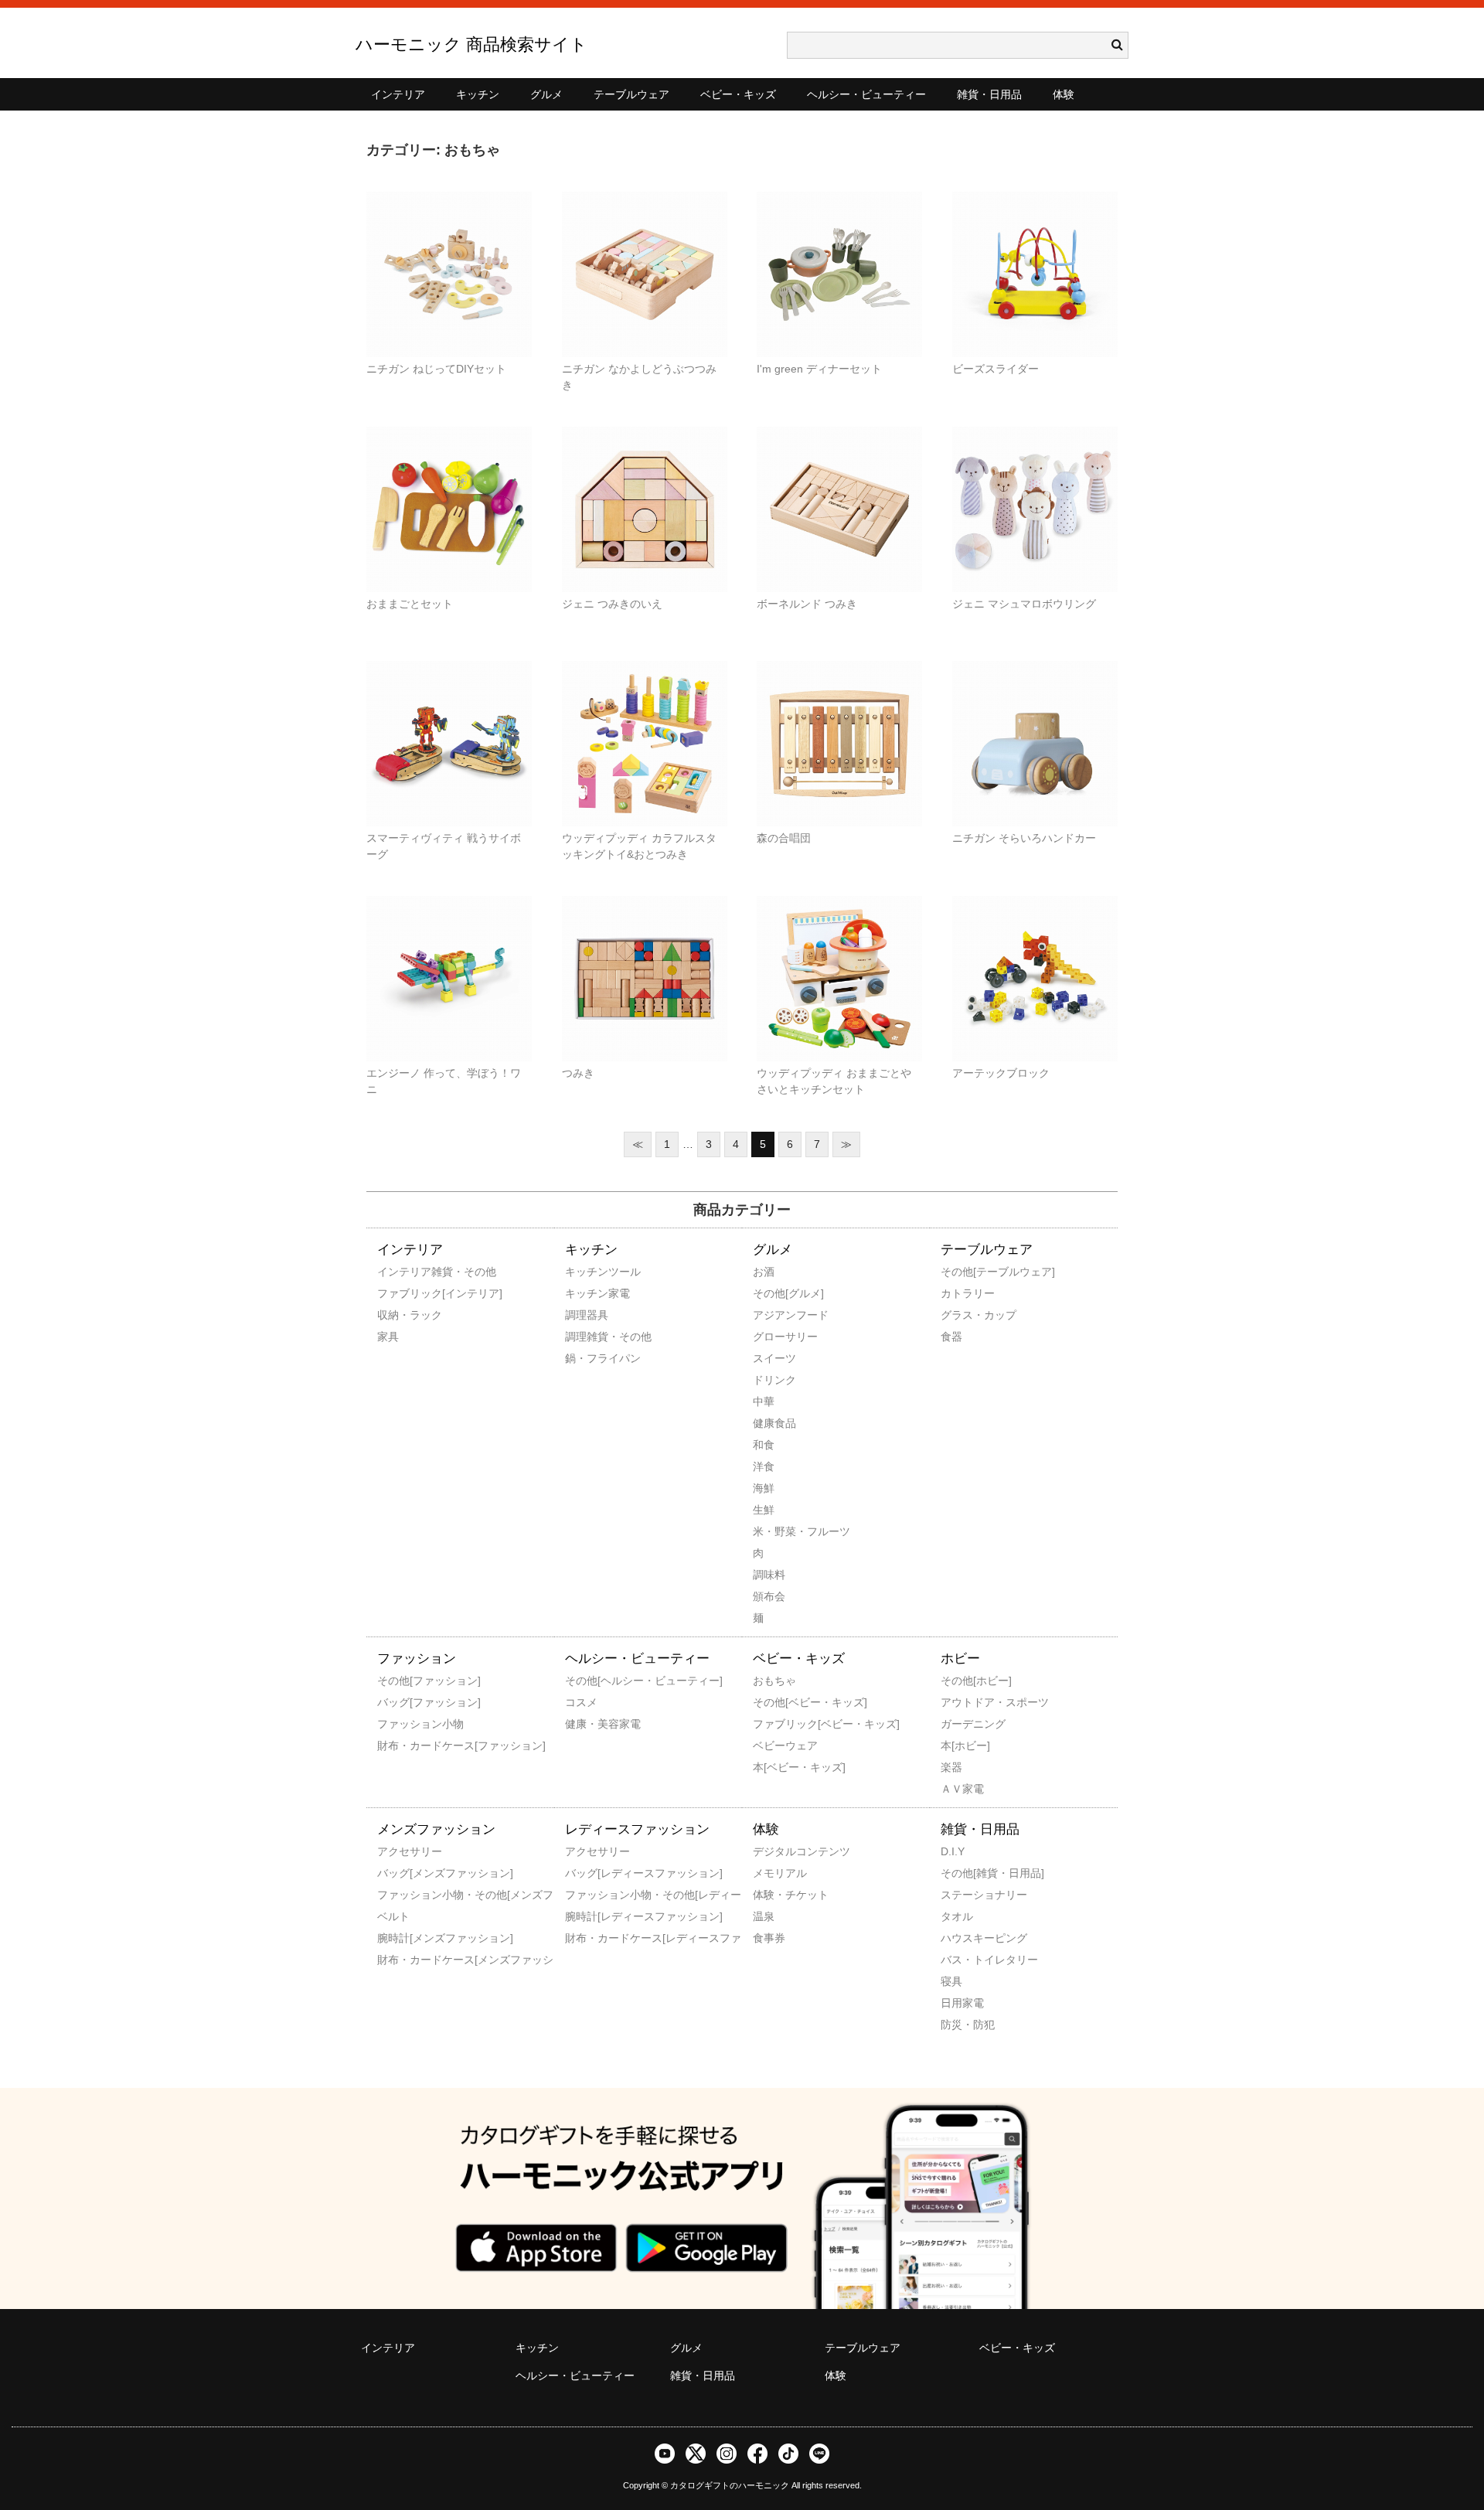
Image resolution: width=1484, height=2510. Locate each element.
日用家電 (962, 2003)
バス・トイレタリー (962, 1960)
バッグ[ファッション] (398, 1702)
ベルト (393, 1916)
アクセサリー (398, 1851)
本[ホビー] (962, 1745)
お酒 (764, 1272)
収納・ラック (398, 1315)
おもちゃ (774, 1681)
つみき (578, 1073)
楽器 (951, 1767)
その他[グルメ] (774, 1293)
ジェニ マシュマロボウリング (1024, 604)
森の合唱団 (784, 838)
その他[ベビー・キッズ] (774, 1702)
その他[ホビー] (962, 1681)
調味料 (769, 1575)
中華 (764, 1401)
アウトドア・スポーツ (962, 1702)
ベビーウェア (774, 1745)
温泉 (764, 1916)
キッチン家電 (586, 1293)
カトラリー (962, 1293)
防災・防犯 (962, 2025)
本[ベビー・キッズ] (774, 1767)
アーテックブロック (1001, 1073)
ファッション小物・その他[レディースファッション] (586, 1895)
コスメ (581, 1702)
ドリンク (774, 1380)
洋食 (764, 1466)
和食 (764, 1445)
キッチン (478, 94)
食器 (951, 1337)
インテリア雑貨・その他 (398, 1272)
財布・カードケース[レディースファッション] (586, 1938)
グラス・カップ (962, 1315)
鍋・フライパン (586, 1358)
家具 (388, 1337)
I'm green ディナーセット (819, 369)
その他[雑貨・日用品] (962, 1873)
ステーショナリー (962, 1895)
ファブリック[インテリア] (398, 1293)
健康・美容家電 (586, 1724)
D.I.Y (953, 1851)
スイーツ (774, 1358)
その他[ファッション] (398, 1681)
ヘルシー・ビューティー (866, 94)
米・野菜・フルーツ (774, 1531)
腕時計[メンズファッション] (398, 1938)
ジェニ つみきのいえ (612, 604)
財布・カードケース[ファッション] (398, 1745)
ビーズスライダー (996, 369)
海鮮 (764, 1488)
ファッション (417, 1659)
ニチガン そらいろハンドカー (1024, 838)
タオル (957, 1916)
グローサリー (774, 1337)
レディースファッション (637, 1829)
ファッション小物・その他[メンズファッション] (398, 1895)
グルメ (546, 94)
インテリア (398, 94)
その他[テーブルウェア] (962, 1272)
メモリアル (774, 1873)
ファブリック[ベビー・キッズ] (774, 1724)
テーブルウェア (631, 94)
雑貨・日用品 (989, 94)
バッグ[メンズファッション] (398, 1873)
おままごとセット (410, 604)
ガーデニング (962, 1724)
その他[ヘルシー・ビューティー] (586, 1681)
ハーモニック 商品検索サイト (471, 44)
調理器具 (586, 1315)
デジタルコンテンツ (774, 1851)
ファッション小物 (398, 1724)
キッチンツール (586, 1272)
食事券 (769, 1938)
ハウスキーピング (962, 1938)
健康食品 (774, 1423)
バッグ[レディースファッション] (586, 1873)
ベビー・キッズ (738, 94)
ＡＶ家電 (962, 1789)
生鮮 (764, 1510)
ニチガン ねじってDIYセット (436, 369)
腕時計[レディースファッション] (586, 1916)
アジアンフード (774, 1315)
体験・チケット (774, 1895)
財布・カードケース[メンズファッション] (398, 1960)
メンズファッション (436, 1829)
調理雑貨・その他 (586, 1337)
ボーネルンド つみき (807, 604)
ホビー (960, 1659)
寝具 (951, 1981)
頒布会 (769, 1596)
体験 (1064, 94)
